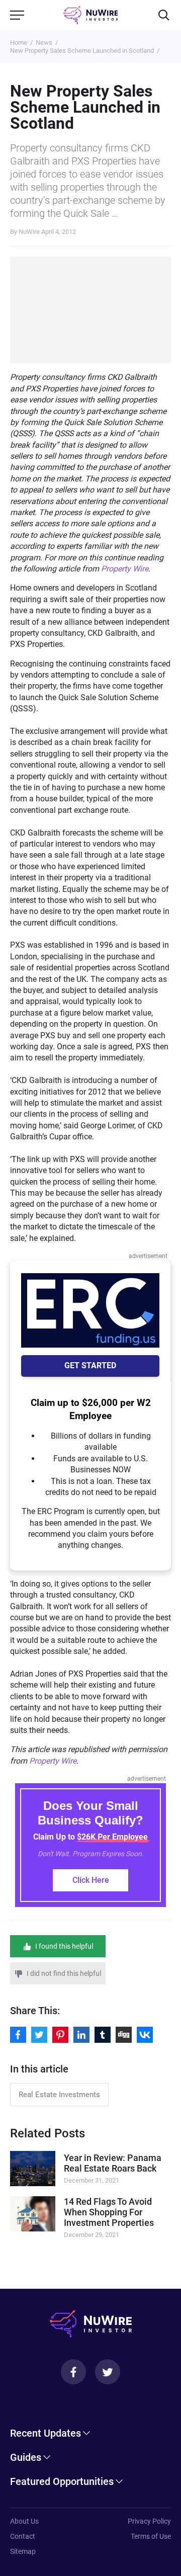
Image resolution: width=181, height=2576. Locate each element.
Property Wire (125, 569)
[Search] (164, 15)
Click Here (91, 1880)
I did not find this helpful (64, 1973)
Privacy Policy (149, 2521)
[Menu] (17, 15)
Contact (23, 2536)
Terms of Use (151, 2536)
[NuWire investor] (91, 15)
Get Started (90, 1365)
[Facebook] (73, 2372)
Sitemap (23, 2551)
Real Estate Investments (59, 2095)
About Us (24, 2521)
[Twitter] (108, 2372)
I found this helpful (64, 1946)
